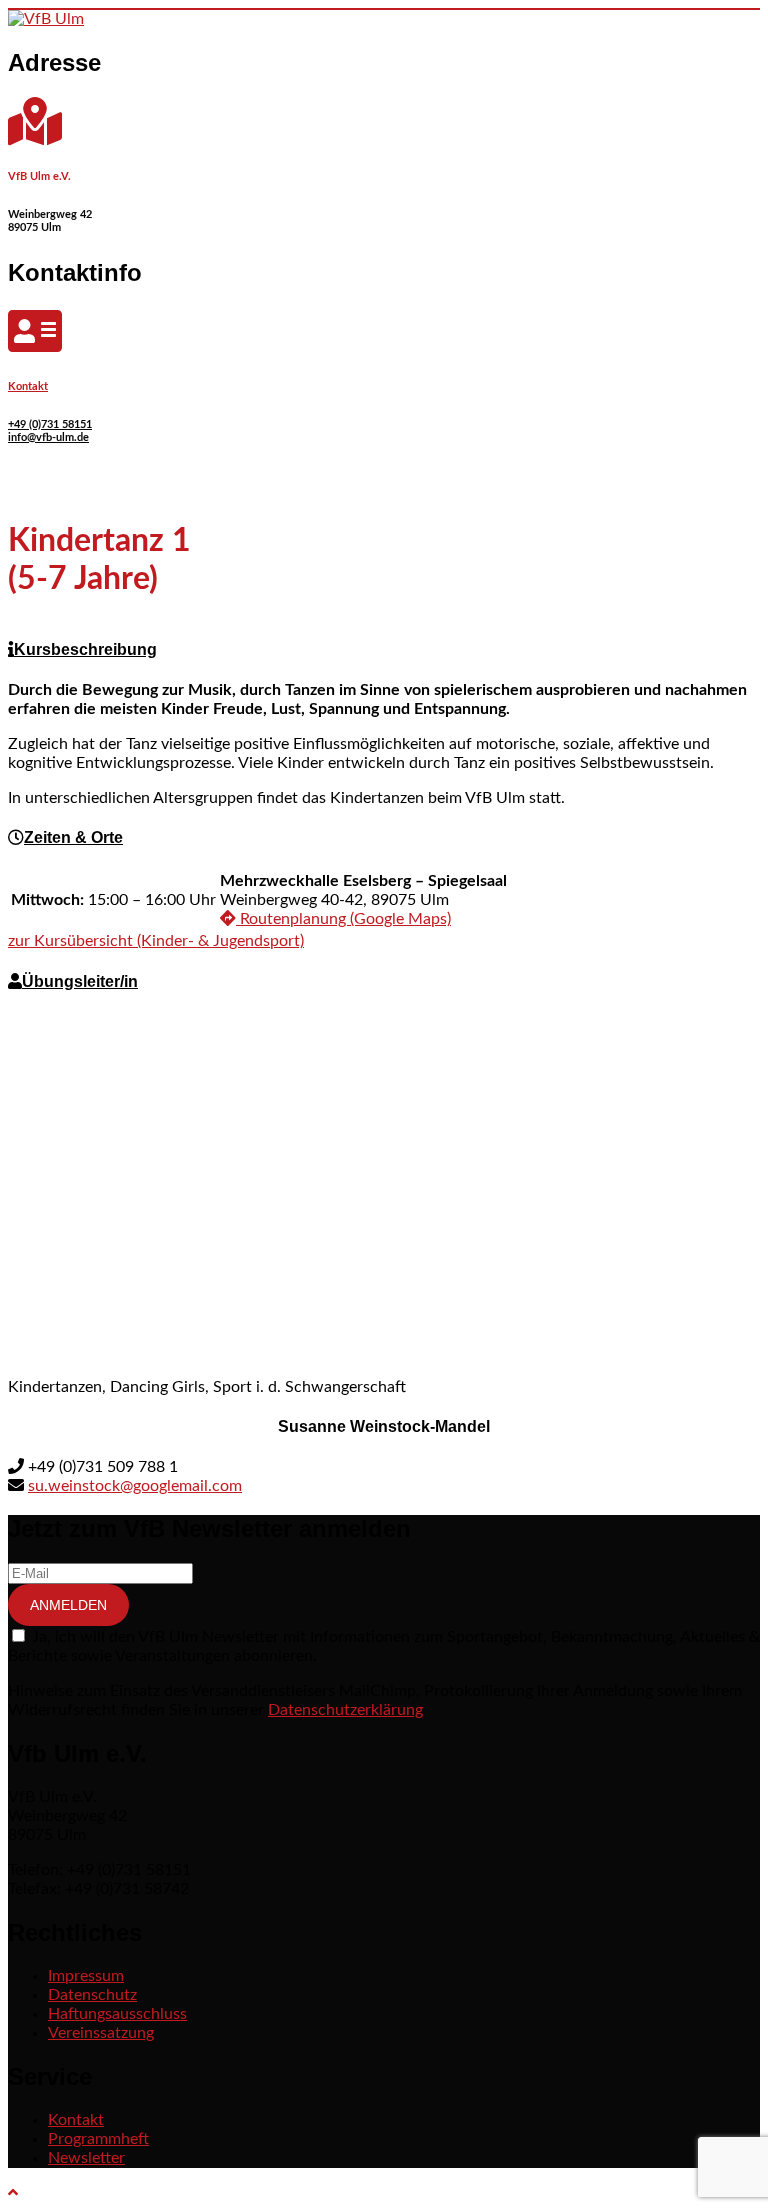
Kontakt (28, 386)
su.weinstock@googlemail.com (135, 1486)
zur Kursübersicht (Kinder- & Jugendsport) (156, 941)
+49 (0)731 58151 (50, 424)
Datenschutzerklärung (345, 1710)
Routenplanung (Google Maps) (343, 919)
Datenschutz (92, 1995)
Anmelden (68, 1605)
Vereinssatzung (101, 2033)
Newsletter (86, 2158)
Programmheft (98, 2139)
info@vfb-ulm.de (48, 437)
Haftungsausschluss (117, 2014)
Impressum (86, 1976)
